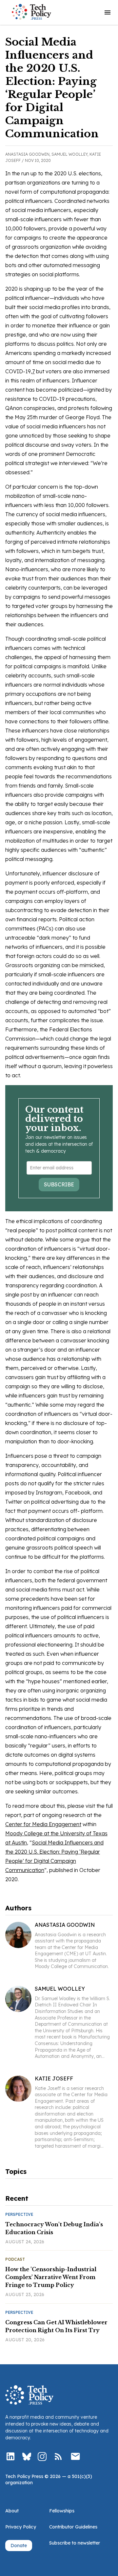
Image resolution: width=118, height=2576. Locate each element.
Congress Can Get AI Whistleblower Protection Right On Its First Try (56, 2326)
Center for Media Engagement (43, 1824)
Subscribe (59, 1184)
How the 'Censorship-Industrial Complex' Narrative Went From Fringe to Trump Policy (51, 2277)
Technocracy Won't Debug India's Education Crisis (54, 2228)
